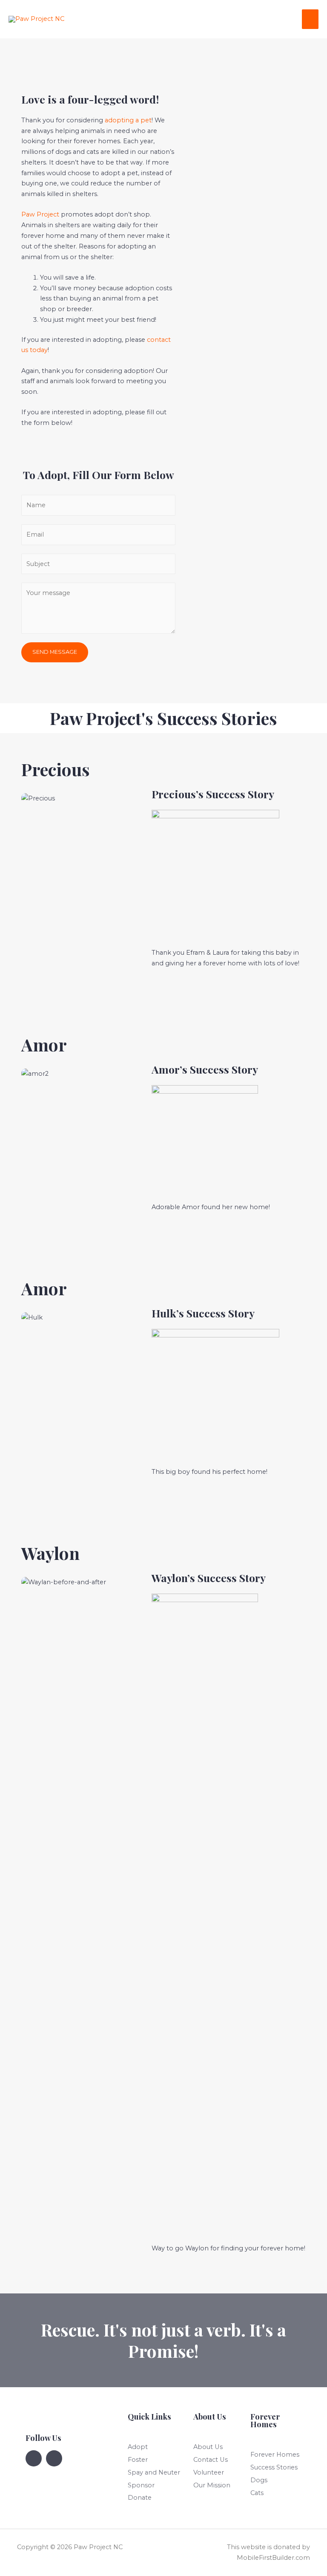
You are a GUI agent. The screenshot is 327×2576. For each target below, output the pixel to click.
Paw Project (40, 214)
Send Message (55, 652)
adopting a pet (128, 120)
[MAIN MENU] (310, 19)
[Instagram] (54, 2458)
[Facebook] (34, 2458)
